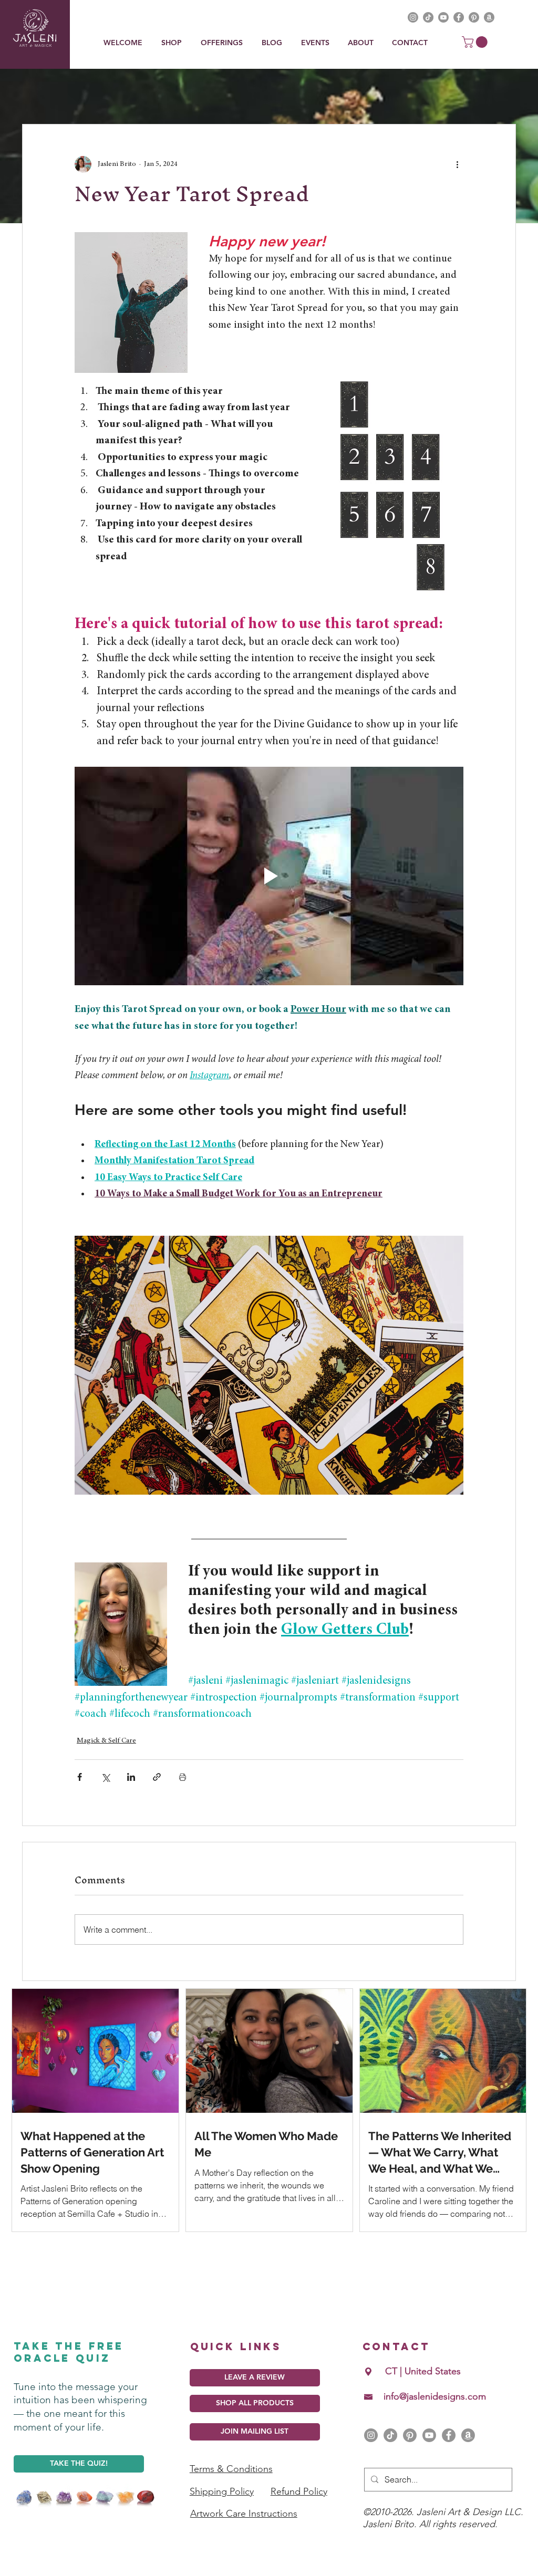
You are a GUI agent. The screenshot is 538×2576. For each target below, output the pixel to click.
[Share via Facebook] (80, 1777)
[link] (476, 42)
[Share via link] (157, 1777)
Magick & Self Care (106, 1741)
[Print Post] (183, 1777)
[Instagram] (371, 2435)
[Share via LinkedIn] (131, 1777)
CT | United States (423, 2371)
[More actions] (457, 164)
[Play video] (269, 876)
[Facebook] (449, 2435)
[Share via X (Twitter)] (105, 1777)
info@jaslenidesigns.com (435, 2396)
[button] (223, 43)
